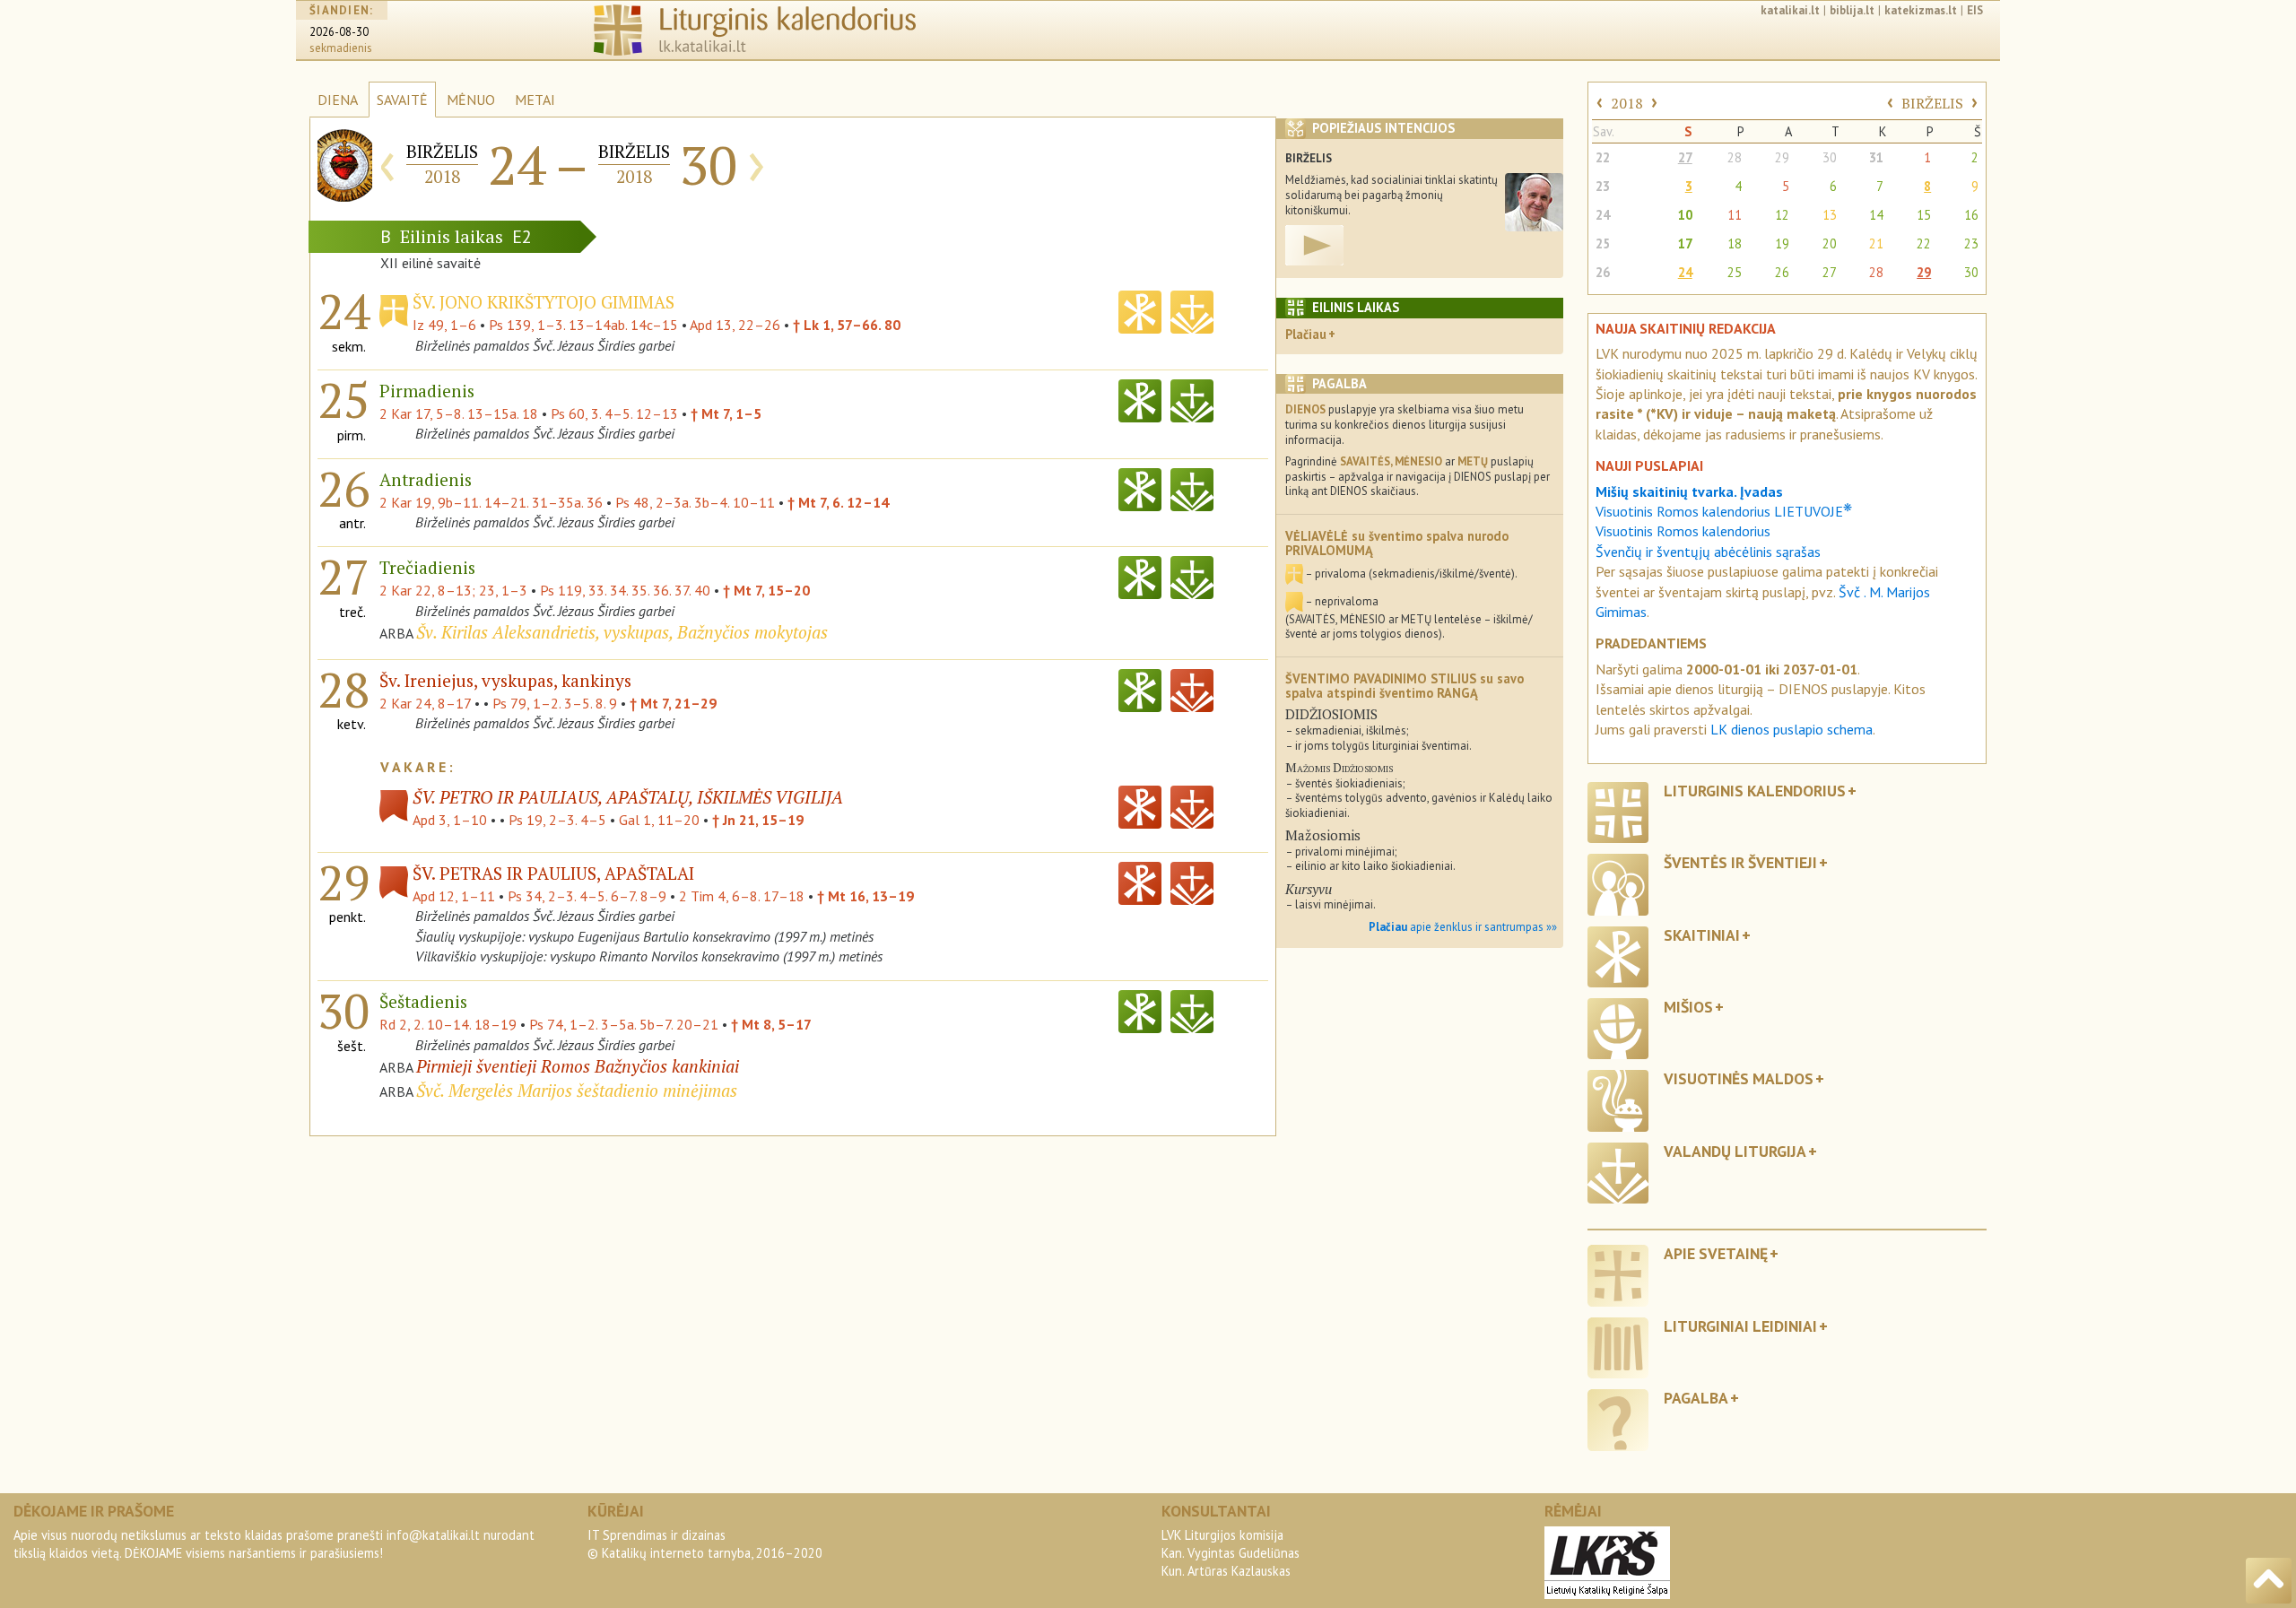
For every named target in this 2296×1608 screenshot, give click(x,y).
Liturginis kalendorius (1755, 791)
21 (1876, 243)
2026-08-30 (339, 32)
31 (1876, 157)
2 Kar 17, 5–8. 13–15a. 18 (459, 413)
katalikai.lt (1790, 10)
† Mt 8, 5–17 (771, 1024)
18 (1735, 243)
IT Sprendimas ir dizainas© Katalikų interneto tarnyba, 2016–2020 (705, 1544)
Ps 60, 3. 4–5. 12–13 (614, 413)
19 (1782, 243)
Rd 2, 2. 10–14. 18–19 (448, 1024)
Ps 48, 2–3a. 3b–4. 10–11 (695, 502)
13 (1830, 215)
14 (1876, 215)
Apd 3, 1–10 (450, 820)
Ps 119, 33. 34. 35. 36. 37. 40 (625, 590)
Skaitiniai (1702, 935)
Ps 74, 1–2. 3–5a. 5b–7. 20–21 (624, 1024)
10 (1685, 215)
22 (1603, 157)
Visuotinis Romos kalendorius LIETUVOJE (1724, 511)
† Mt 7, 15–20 (766, 590)
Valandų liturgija (1735, 1151)
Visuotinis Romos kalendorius (1683, 531)
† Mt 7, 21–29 (673, 703)
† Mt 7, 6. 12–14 (838, 502)
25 (1603, 243)
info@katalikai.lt (433, 1535)
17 (1685, 243)
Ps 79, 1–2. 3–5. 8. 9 (555, 703)
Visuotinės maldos (1739, 1078)
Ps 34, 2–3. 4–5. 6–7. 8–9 (587, 896)
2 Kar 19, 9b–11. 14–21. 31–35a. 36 (491, 502)
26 (1603, 272)
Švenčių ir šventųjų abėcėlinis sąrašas (1708, 552)
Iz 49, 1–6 (444, 325)
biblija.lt (1852, 10)
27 (1685, 157)
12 (1782, 215)
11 (1735, 215)
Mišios (1688, 1007)
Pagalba (1696, 1398)
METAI (535, 100)
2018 (1627, 103)
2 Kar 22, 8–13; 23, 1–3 (453, 590)
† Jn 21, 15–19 (758, 820)
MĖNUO (471, 100)
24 (1603, 215)
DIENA (338, 100)
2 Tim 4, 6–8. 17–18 (742, 896)
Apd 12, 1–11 (454, 896)
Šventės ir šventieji (1740, 862)
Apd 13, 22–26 (735, 325)
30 (1830, 157)
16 (1971, 215)
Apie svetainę (1716, 1253)
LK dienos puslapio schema (1792, 729)
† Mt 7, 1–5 (726, 413)
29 (1782, 157)
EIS (1975, 10)
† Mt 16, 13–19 (865, 896)
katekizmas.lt (1921, 10)
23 (1603, 186)
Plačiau (1306, 334)
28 (1735, 157)
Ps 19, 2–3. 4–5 (557, 820)
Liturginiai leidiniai (1740, 1326)
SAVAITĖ (402, 100)
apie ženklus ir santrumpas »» (1463, 927)
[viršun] (2269, 1581)
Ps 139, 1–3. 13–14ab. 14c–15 (583, 325)
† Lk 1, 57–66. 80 (847, 325)
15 (1924, 215)
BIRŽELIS (1932, 103)
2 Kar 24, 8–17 (425, 703)
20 (1830, 243)
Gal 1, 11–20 (659, 820)
